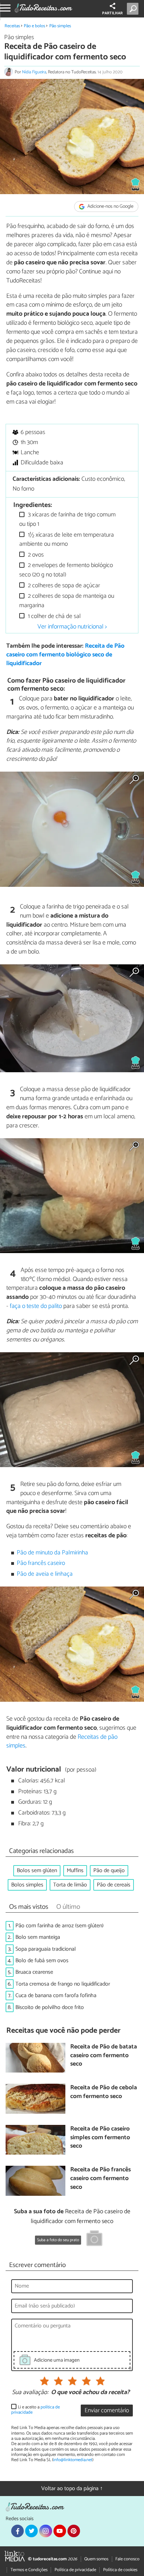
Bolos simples (27, 1885)
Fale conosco (127, 2559)
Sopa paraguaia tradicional (46, 1949)
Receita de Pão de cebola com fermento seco (104, 2092)
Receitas (12, 26)
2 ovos (35, 555)
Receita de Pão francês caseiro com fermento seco (100, 2179)
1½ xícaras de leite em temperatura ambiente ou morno (67, 540)
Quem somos (96, 2559)
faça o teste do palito (36, 1306)
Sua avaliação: (30, 2393)
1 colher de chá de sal (54, 616)
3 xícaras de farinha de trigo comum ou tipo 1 (67, 519)
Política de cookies (120, 2570)
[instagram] (45, 2531)
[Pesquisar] (134, 9)
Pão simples (60, 26)
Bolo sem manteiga (38, 1937)
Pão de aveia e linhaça (45, 1574)
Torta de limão (70, 1885)
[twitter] (31, 2531)
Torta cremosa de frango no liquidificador (63, 1984)
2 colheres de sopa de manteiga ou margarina (67, 601)
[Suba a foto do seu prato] (94, 2239)
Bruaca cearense (34, 1972)
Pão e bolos (34, 26)
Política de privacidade (75, 2570)
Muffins (75, 1871)
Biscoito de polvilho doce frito (50, 2007)
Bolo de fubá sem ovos (42, 1961)
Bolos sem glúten (37, 1871)
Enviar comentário (107, 2411)
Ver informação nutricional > (72, 627)
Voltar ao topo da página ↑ (72, 2489)
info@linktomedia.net (73, 2460)
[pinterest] (74, 2531)
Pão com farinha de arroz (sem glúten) (59, 1926)
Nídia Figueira (34, 72)
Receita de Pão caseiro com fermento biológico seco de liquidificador (65, 655)
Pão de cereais (114, 1885)
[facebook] (17, 2531)
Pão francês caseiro (41, 1563)
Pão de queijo (109, 1871)
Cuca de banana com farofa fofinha (56, 1996)
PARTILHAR (112, 13)
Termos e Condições (29, 2570)
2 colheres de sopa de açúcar (63, 586)
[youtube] (60, 2531)
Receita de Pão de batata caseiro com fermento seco (104, 2056)
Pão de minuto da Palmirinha (52, 1553)
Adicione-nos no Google (110, 207)
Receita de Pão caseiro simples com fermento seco (100, 2138)
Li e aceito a (35, 2410)
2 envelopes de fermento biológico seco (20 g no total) (66, 570)
